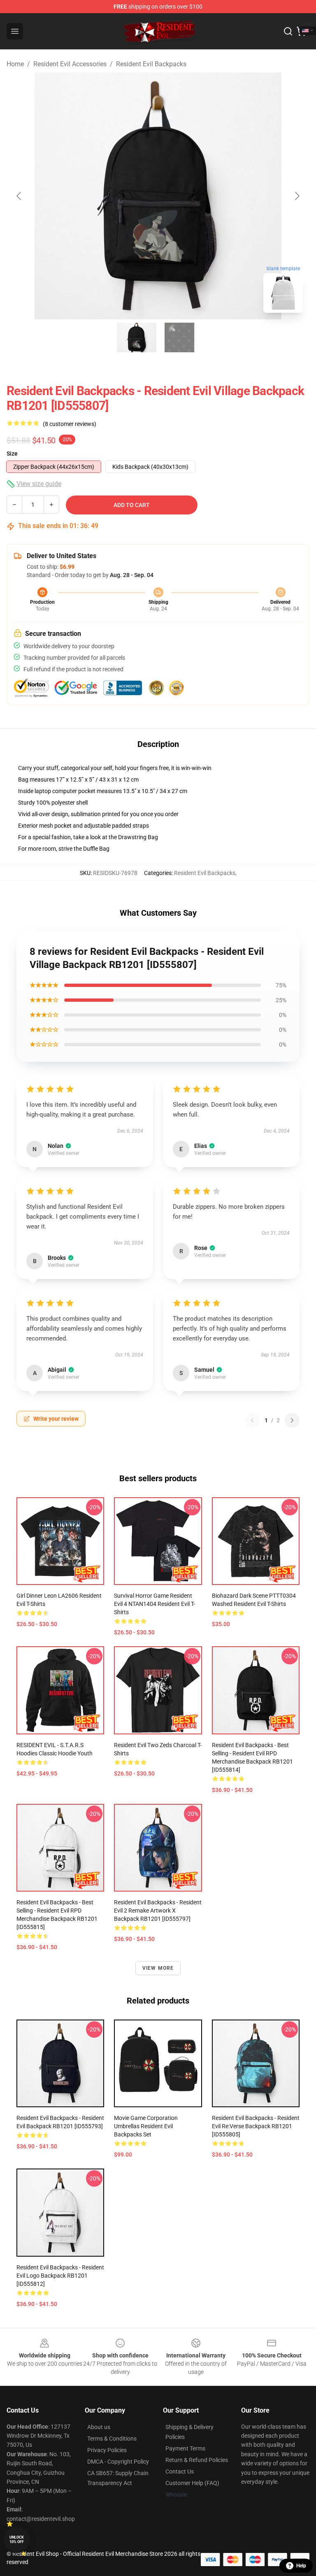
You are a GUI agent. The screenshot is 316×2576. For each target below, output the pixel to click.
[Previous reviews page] (252, 1420)
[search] (288, 31)
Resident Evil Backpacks (151, 64)
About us (99, 2427)
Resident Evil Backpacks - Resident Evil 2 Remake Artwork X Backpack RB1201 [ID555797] (158, 1910)
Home (15, 64)
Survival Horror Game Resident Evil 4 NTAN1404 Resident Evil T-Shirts (155, 1604)
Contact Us (180, 2471)
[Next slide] (297, 196)
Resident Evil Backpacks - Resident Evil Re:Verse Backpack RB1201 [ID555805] (256, 2126)
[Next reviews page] (292, 1420)
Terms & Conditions (112, 2439)
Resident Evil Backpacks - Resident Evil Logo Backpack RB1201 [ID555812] (60, 2276)
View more (158, 1968)
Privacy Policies (107, 2450)
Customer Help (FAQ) (192, 2483)
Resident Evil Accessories (70, 64)
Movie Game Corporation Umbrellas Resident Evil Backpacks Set (146, 2126)
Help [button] (301, 2566)
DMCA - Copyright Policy (118, 2462)
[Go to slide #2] (179, 337)
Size (12, 454)
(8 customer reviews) (70, 424)
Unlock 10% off (17, 2540)
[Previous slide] (19, 196)
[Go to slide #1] (137, 337)
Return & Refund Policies (197, 2460)
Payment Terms (185, 2448)
